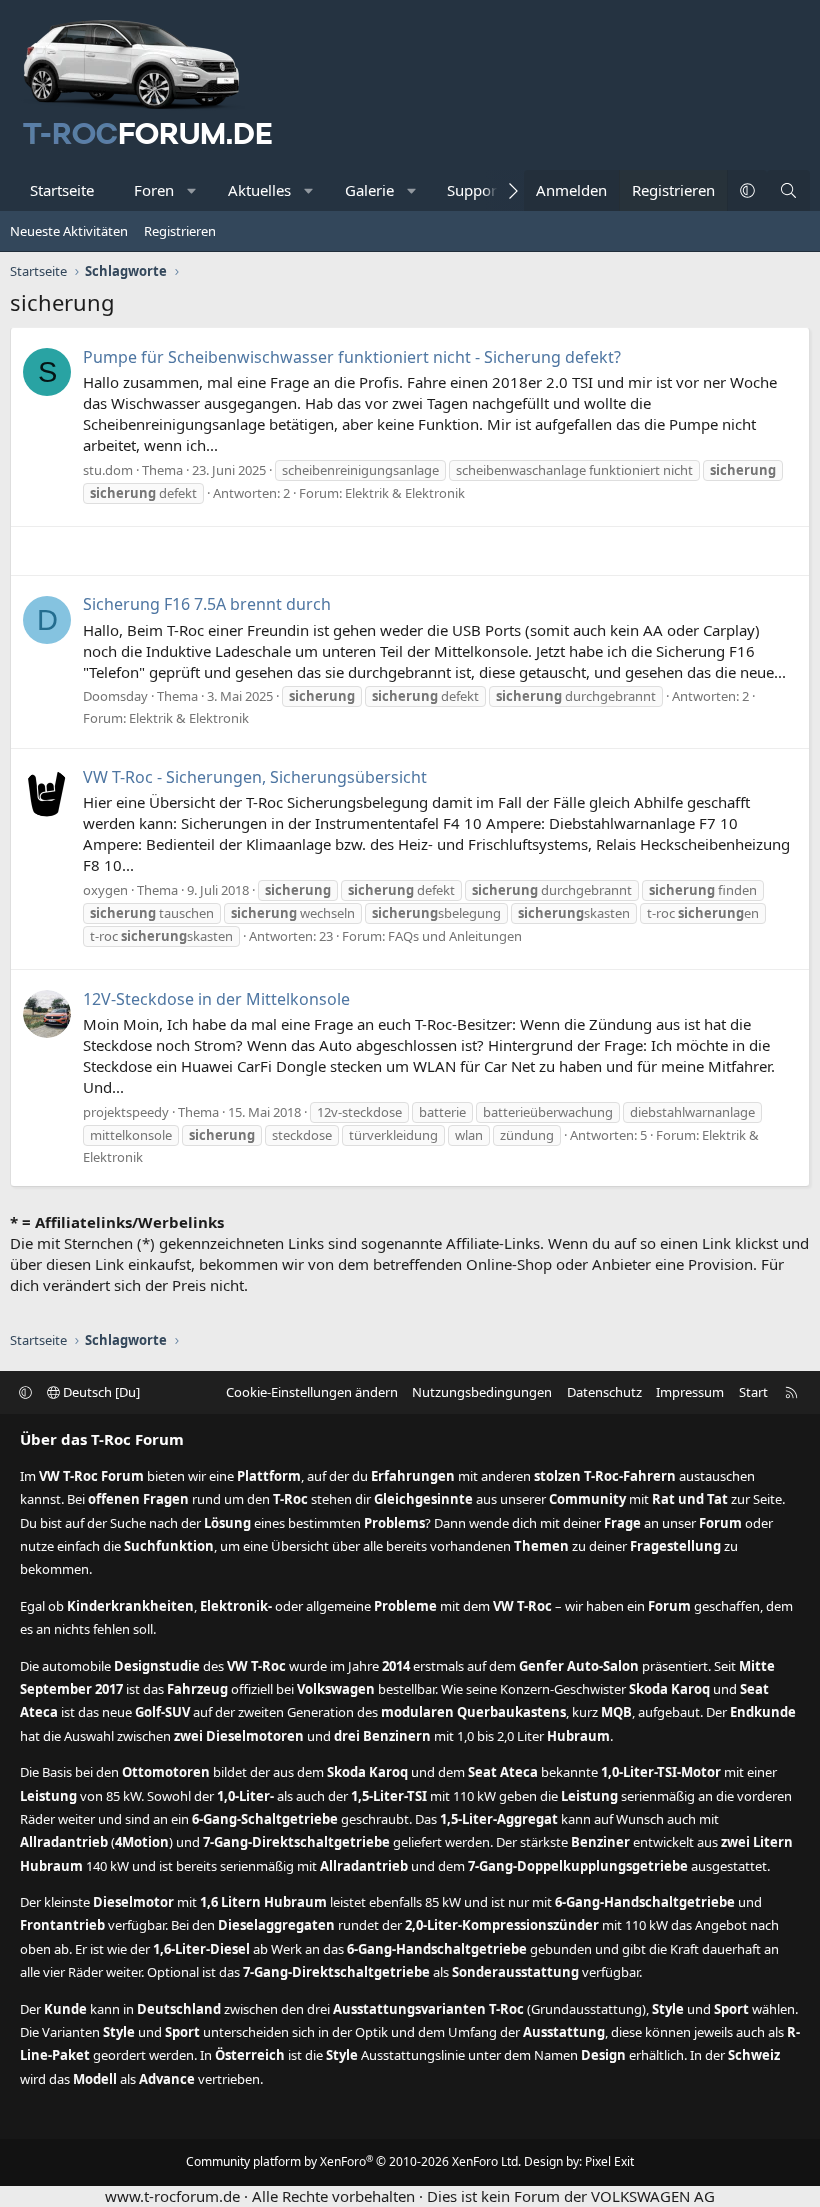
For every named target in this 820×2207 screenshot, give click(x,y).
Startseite (62, 190)
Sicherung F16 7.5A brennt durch (207, 604)
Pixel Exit (609, 2161)
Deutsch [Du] (100, 1392)
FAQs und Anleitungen (455, 936)
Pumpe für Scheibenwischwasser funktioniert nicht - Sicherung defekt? (352, 357)
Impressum (690, 1392)
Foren (154, 190)
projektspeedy (126, 1112)
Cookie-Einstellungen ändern (312, 1392)
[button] (192, 190)
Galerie (369, 190)
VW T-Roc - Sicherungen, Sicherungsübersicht (255, 777)
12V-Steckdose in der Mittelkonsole (216, 999)
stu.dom (108, 470)
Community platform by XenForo (353, 2161)
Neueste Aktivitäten (69, 231)
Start (753, 1392)
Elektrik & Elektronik (405, 493)
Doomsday (115, 696)
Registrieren (180, 231)
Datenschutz (604, 1392)
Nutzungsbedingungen (482, 1392)
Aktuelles (259, 190)
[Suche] (788, 190)
